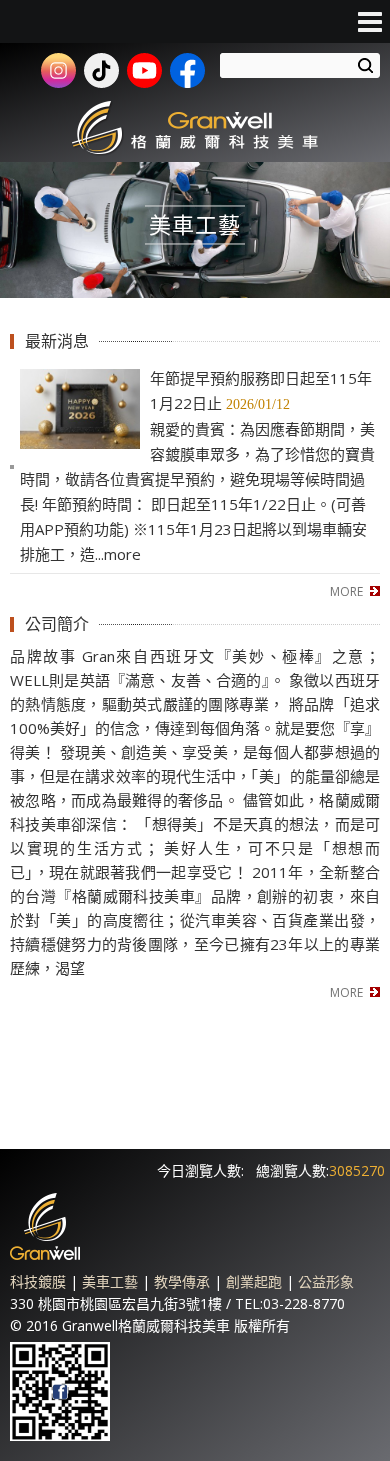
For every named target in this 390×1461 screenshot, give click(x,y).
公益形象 (326, 1281)
